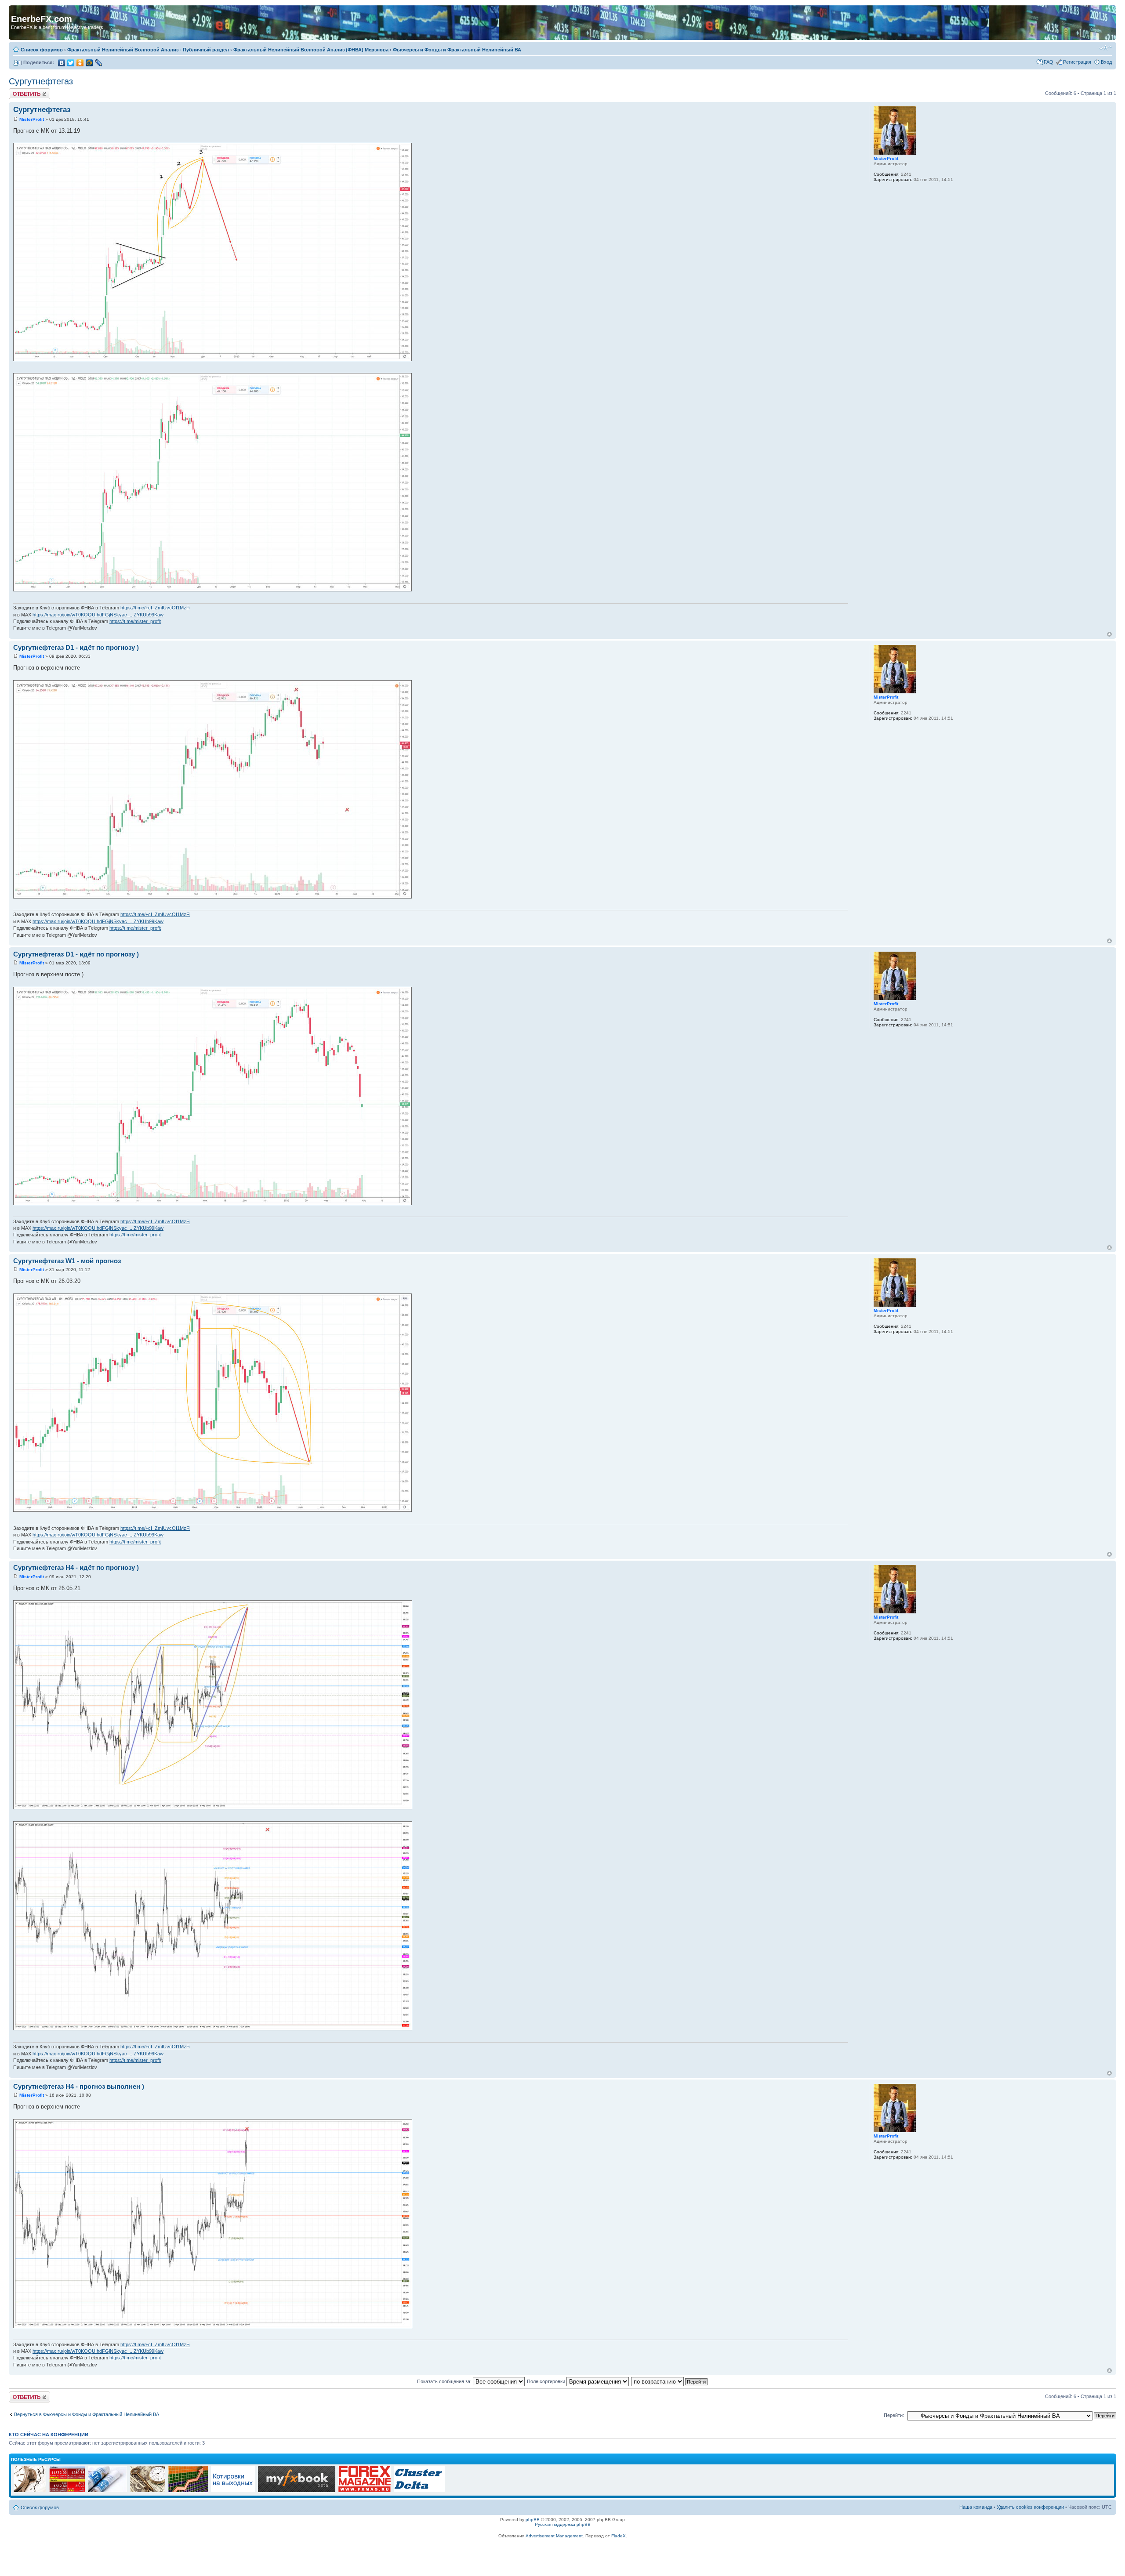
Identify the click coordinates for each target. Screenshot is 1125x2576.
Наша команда (976, 2507)
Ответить (19, 91)
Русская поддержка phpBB (563, 2524)
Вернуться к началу (1109, 634)
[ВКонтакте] (62, 63)
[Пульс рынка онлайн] (67, 2491)
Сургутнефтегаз (41, 81)
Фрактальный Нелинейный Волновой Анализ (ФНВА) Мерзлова (311, 50)
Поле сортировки (547, 2381)
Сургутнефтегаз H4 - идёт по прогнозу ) (76, 1567)
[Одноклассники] (80, 63)
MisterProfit (32, 119)
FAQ (1049, 62)
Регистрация (1077, 62)
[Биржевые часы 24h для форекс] (30, 2491)
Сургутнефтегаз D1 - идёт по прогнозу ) (76, 647)
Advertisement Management (554, 2536)
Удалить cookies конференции (1030, 2507)
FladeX (619, 2536)
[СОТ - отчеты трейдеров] (188, 2491)
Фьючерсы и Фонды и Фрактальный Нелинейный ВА (457, 50)
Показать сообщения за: (445, 2381)
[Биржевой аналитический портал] (419, 2491)
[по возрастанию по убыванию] (670, 2381)
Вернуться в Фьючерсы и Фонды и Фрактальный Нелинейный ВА (87, 2414)
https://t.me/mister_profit (135, 621)
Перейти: (894, 2415)
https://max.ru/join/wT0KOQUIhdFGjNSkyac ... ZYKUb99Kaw (98, 615)
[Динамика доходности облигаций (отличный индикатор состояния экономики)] (148, 2491)
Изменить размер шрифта (1105, 48)
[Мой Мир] (89, 63)
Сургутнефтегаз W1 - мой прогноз (67, 1261)
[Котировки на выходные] (233, 2491)
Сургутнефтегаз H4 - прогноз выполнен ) (79, 2086)
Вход (1106, 62)
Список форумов (42, 50)
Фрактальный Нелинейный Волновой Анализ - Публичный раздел (148, 50)
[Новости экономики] (107, 2491)
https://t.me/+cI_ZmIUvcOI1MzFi (155, 608)
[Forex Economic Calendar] (297, 2491)
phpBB (533, 2520)
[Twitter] (71, 63)
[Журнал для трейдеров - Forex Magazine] (365, 2491)
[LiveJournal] (99, 63)
